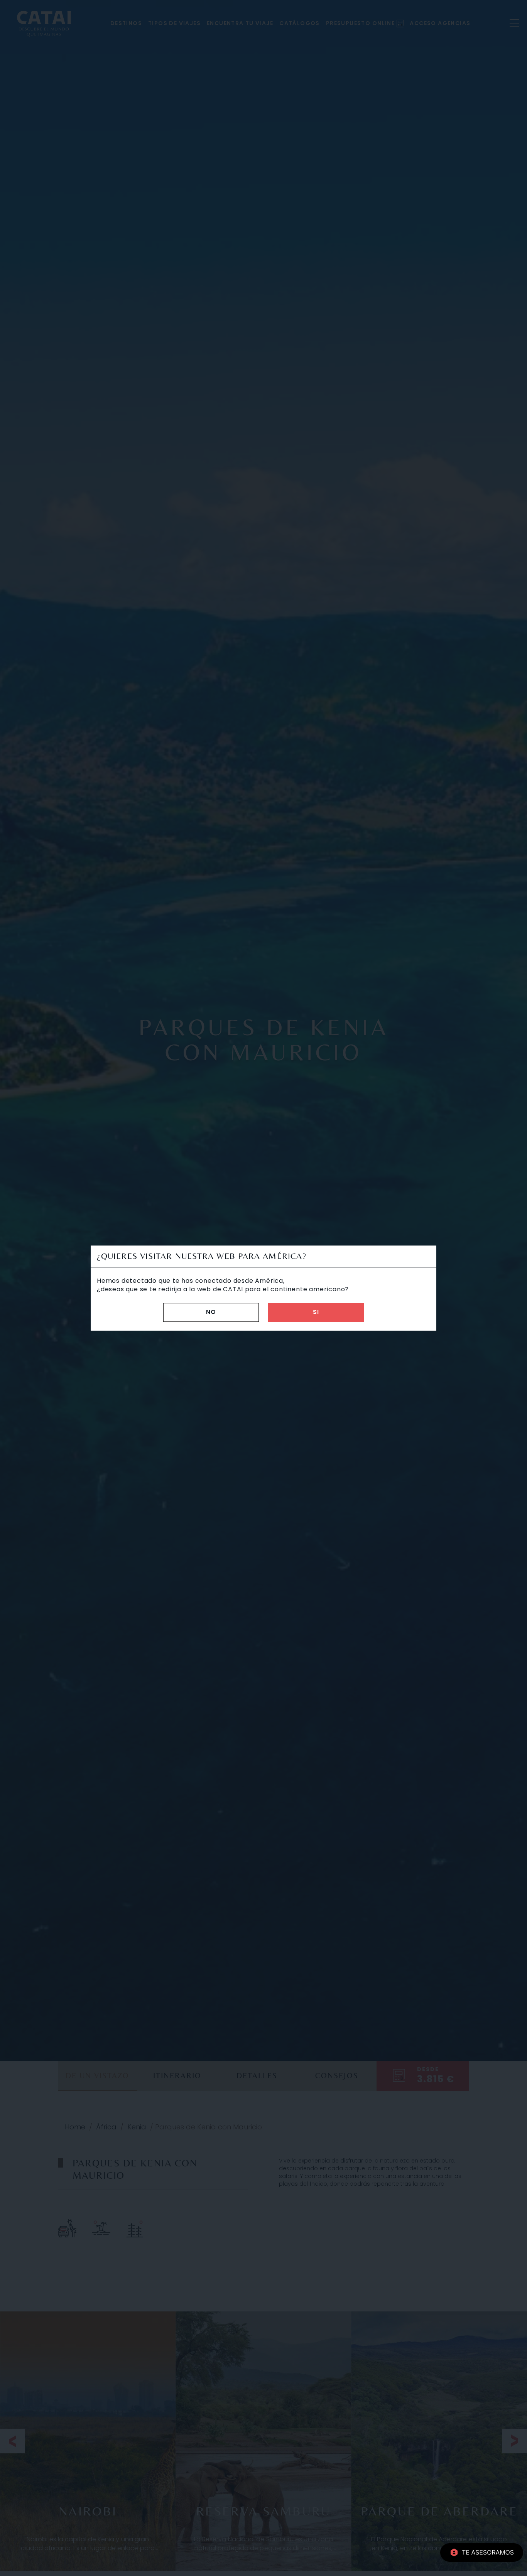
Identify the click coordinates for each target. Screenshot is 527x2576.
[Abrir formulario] (482, 2552)
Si (316, 1312)
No (211, 1312)
